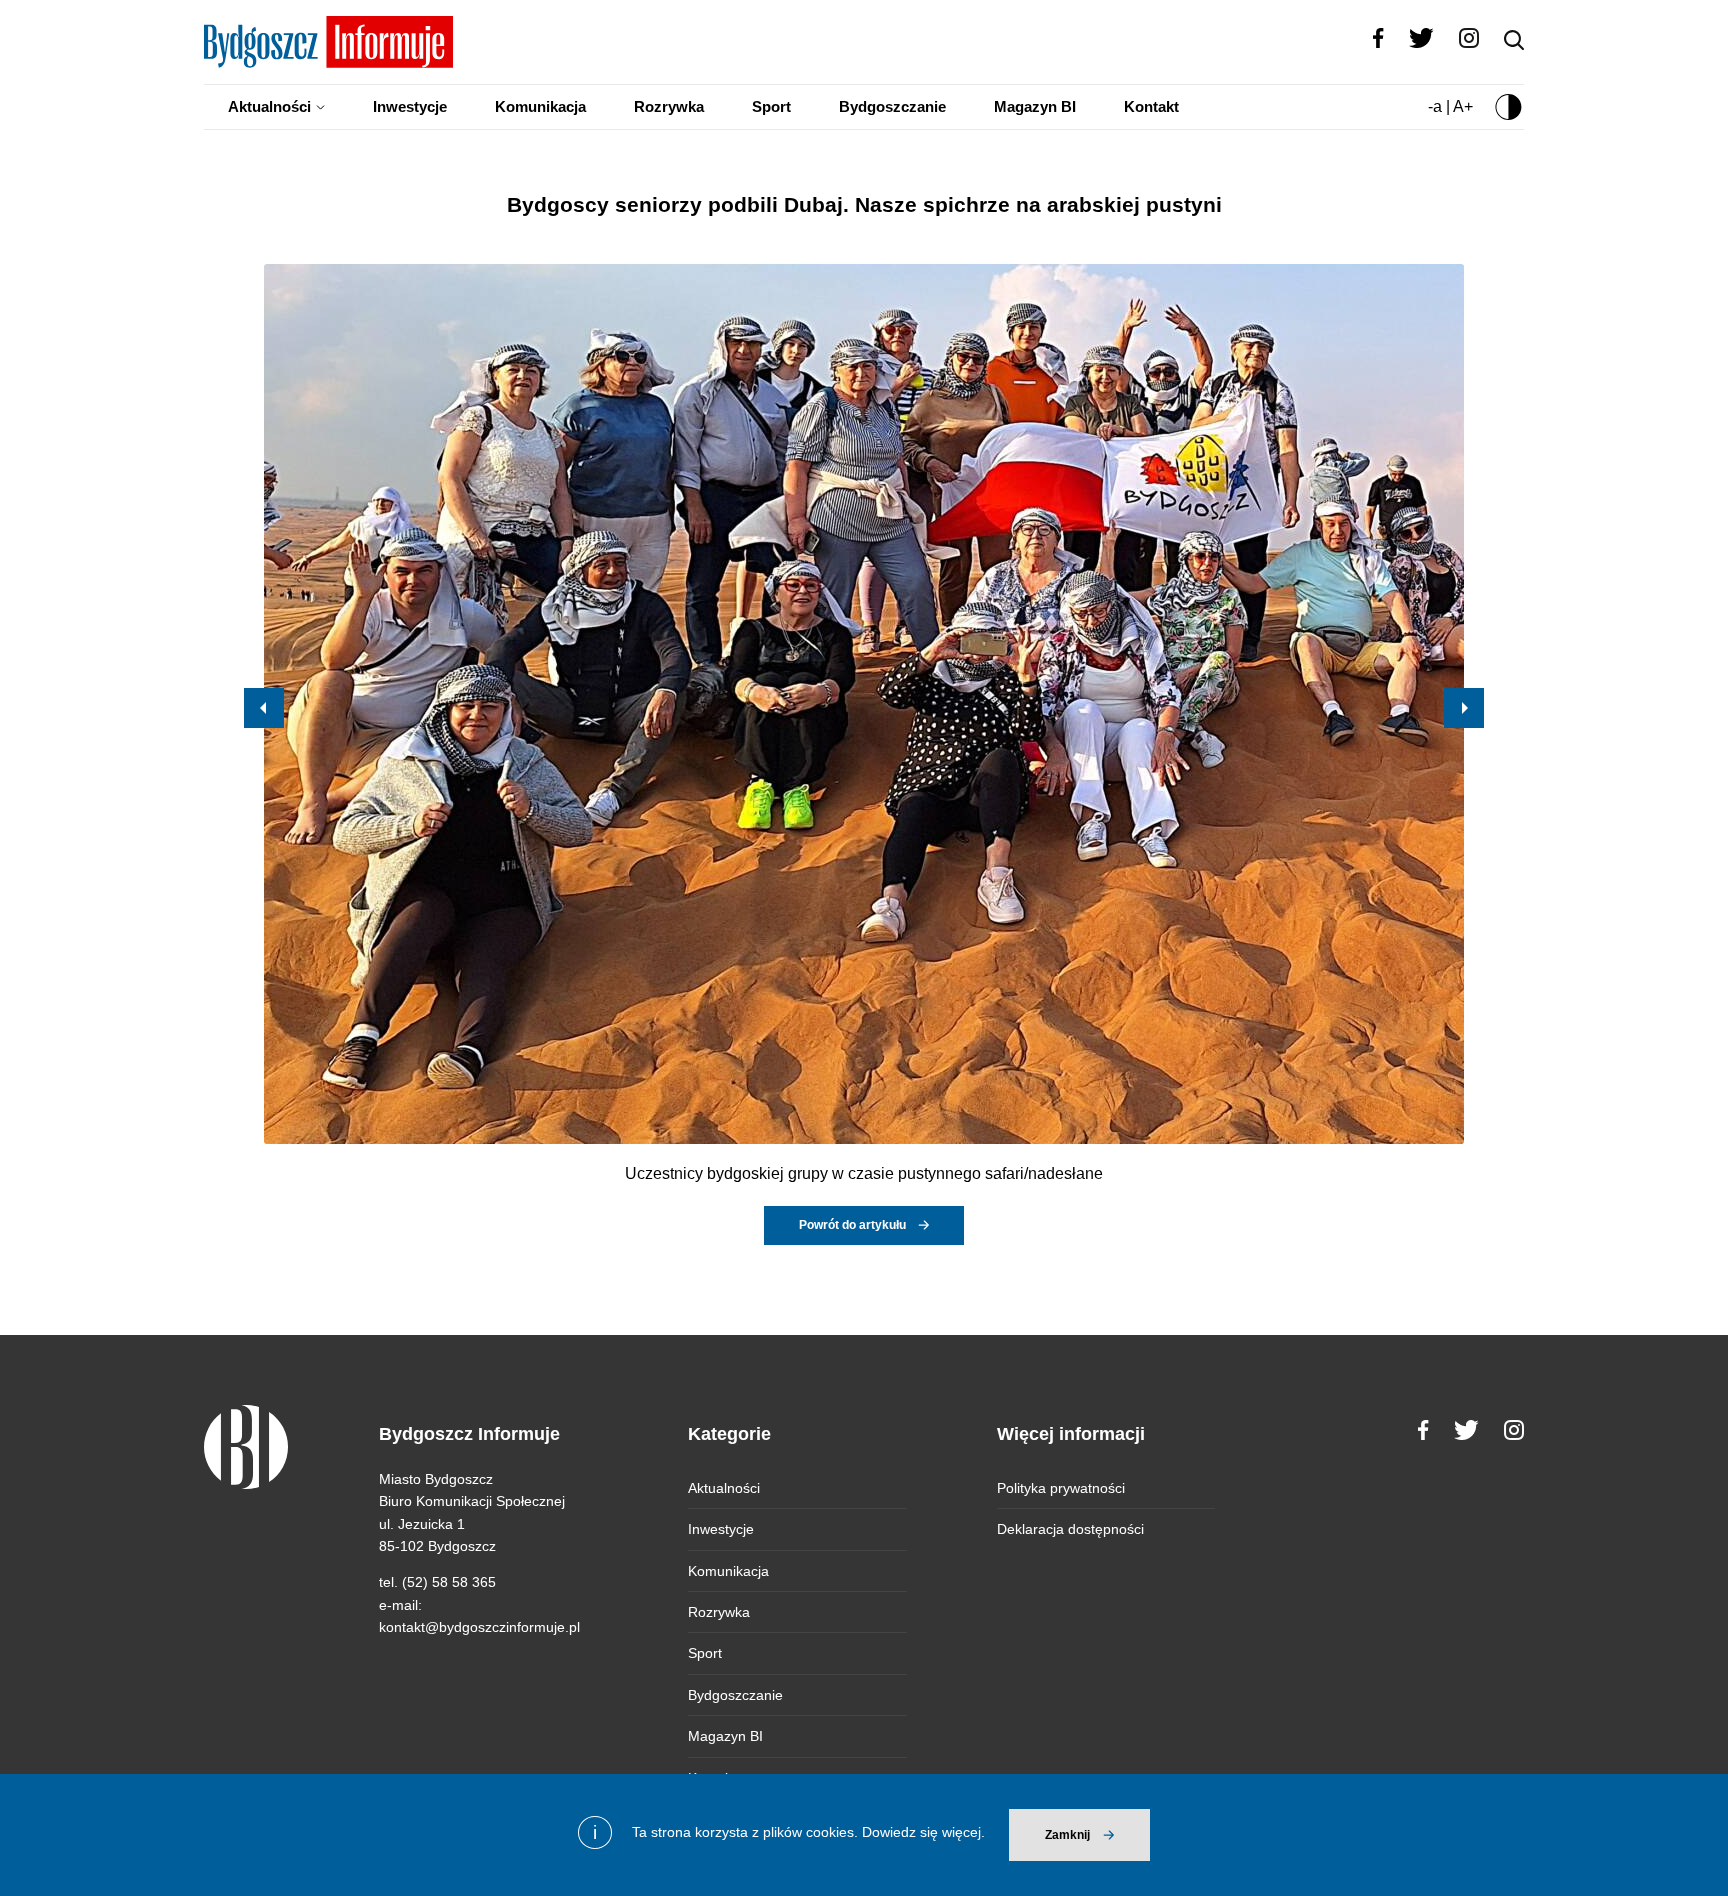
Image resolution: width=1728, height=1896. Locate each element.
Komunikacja (540, 106)
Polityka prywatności (1061, 1488)
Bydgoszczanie (892, 106)
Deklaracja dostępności (1070, 1529)
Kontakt (1151, 106)
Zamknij (1067, 1835)
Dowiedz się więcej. (923, 1832)
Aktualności (269, 106)
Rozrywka (669, 106)
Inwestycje (410, 106)
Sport (771, 106)
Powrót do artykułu (852, 1225)
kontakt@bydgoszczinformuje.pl (479, 1627)
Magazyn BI (1035, 106)
